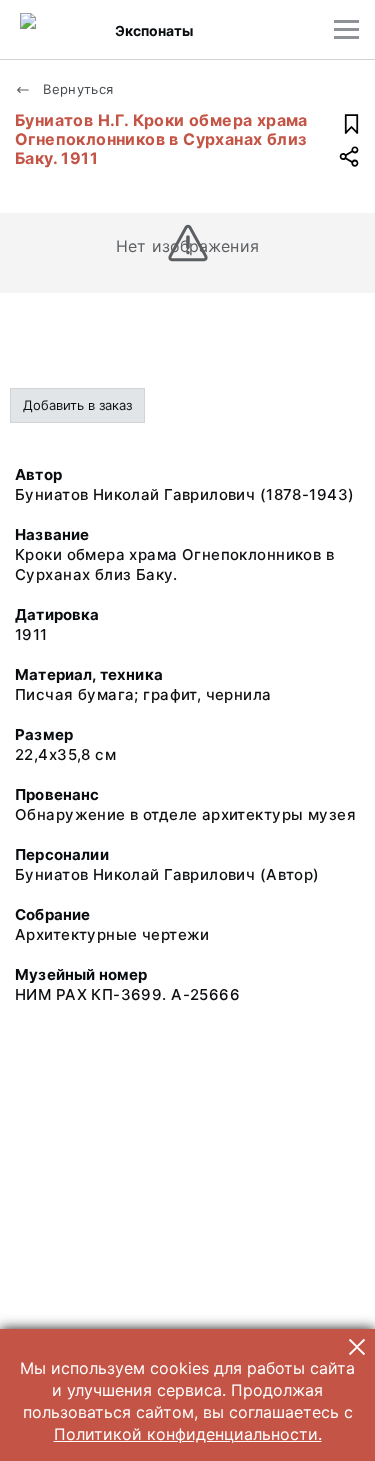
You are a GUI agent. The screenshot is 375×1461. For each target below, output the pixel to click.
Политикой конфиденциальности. (188, 1434)
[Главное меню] (346, 29)
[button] (357, 1347)
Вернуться (76, 89)
